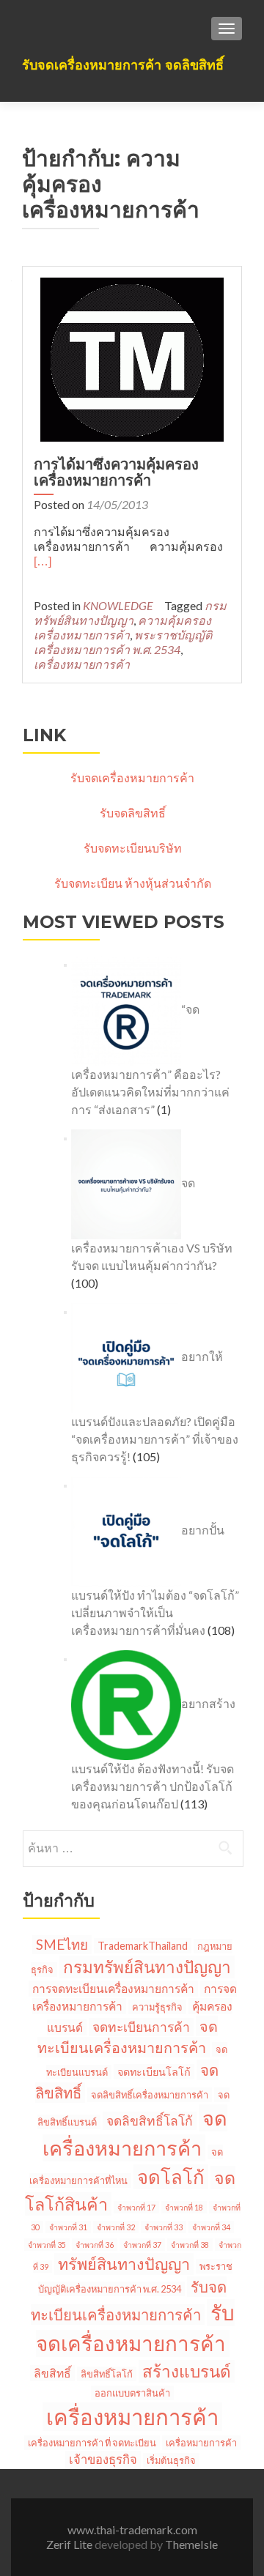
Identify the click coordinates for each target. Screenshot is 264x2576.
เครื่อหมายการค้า (201, 2443)
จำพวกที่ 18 (184, 2207)
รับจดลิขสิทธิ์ (133, 813)
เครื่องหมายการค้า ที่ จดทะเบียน (92, 2443)
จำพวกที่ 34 (211, 2227)
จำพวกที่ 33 (164, 2227)
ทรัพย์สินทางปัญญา (124, 2264)
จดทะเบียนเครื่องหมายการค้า (128, 2037)
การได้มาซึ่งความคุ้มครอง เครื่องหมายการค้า (116, 472)
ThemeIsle (191, 2544)
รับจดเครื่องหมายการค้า (132, 777)
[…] (43, 561)
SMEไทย (62, 1945)
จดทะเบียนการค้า (141, 2027)
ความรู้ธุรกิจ (157, 2007)
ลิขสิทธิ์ (52, 2373)
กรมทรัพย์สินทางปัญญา (130, 613)
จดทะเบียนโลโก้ (154, 2072)
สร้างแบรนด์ (187, 2371)
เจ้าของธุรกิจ (103, 2460)
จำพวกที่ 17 (136, 2207)
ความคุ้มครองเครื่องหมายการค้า (122, 627)
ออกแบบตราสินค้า (132, 2393)
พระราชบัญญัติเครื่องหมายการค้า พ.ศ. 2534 (123, 642)
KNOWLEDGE (118, 605)
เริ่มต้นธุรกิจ (171, 2460)
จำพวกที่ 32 (116, 2227)
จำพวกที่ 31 (68, 2227)
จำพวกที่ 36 (95, 2245)
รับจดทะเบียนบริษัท (133, 848)
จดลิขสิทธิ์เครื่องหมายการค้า (150, 2095)
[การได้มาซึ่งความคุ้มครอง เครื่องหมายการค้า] (132, 358)
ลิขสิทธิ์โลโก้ (107, 2374)
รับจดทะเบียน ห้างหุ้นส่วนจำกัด (133, 883)
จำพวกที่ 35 (47, 2245)
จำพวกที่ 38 (190, 2245)
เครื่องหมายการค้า (82, 664)
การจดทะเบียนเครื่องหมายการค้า (113, 1989)
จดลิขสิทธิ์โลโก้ (150, 2121)
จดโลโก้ (171, 2177)
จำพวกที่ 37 (142, 2245)
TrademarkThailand (143, 1946)
